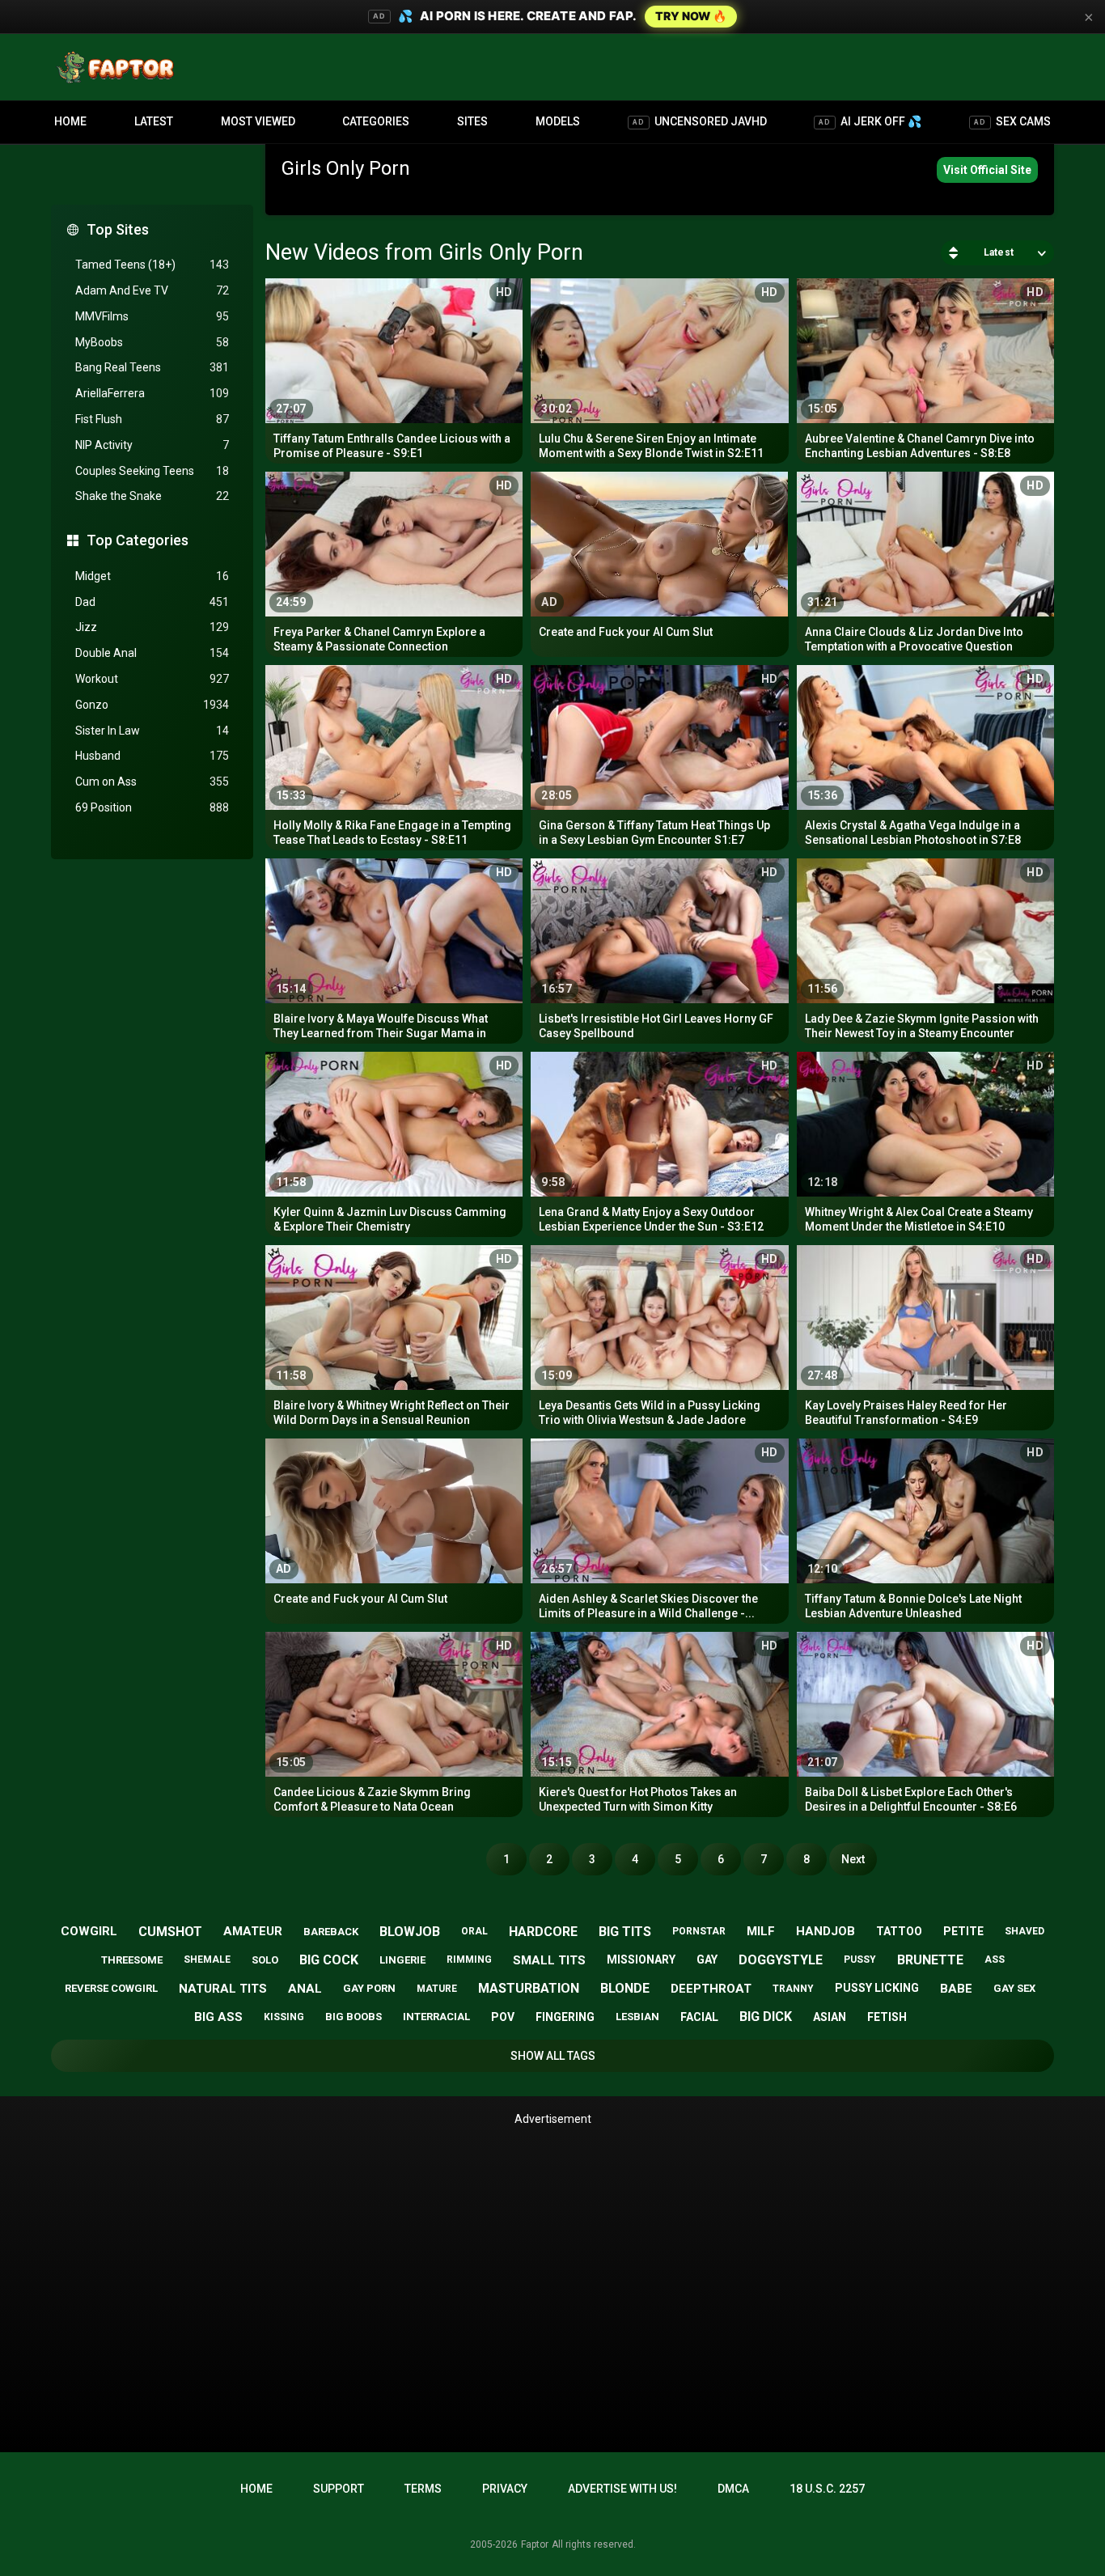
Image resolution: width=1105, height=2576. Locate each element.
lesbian (637, 2017)
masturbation (529, 1988)
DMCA (733, 2489)
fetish (887, 2017)
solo (265, 1960)
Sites (472, 121)
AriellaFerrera (152, 393)
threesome (132, 1960)
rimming (469, 1960)
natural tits (223, 1989)
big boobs (354, 2017)
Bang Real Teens (152, 367)
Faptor (535, 2544)
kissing (284, 2017)
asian (830, 2017)
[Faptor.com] (119, 67)
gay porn (369, 1988)
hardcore (543, 1932)
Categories (376, 121)
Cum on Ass (152, 782)
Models (558, 121)
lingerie (402, 1960)
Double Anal (152, 653)
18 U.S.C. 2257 (827, 2489)
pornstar (699, 1931)
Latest (154, 121)
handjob (826, 1931)
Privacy (505, 2489)
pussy (860, 1960)
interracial (436, 2017)
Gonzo (152, 705)
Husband (152, 756)
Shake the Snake (152, 496)
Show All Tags (553, 2056)
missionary (641, 1960)
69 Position (152, 807)
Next (853, 1859)
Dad (152, 602)
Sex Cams (1012, 121)
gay (707, 1960)
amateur (253, 1931)
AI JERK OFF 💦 (870, 121)
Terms (423, 2489)
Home (70, 121)
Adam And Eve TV (152, 290)
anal (305, 1989)
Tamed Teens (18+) (152, 265)
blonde (625, 1988)
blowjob (410, 1932)
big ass (218, 2017)
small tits (549, 1960)
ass (995, 1960)
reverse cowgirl (111, 1988)
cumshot (170, 1932)
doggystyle (781, 1960)
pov (503, 2017)
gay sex (1014, 1988)
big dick (766, 2017)
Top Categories (138, 540)
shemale (207, 1960)
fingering (565, 2017)
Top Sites (118, 229)
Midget (152, 576)
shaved (1025, 1931)
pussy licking (877, 1988)
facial (699, 2017)
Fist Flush (152, 419)
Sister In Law (152, 731)
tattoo (899, 1931)
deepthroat (711, 1989)
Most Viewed (258, 121)
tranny (793, 1989)
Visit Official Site (987, 170)
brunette (930, 1960)
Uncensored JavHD (700, 121)
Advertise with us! (622, 2489)
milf (761, 1931)
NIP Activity (152, 445)
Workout (152, 679)
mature (437, 1989)
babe (956, 1989)
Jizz (152, 627)
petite (963, 1931)
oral (474, 1931)
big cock (329, 1960)
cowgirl (89, 1931)
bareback (331, 1932)
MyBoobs (152, 342)
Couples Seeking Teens (152, 471)
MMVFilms (152, 316)
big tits (625, 1932)
